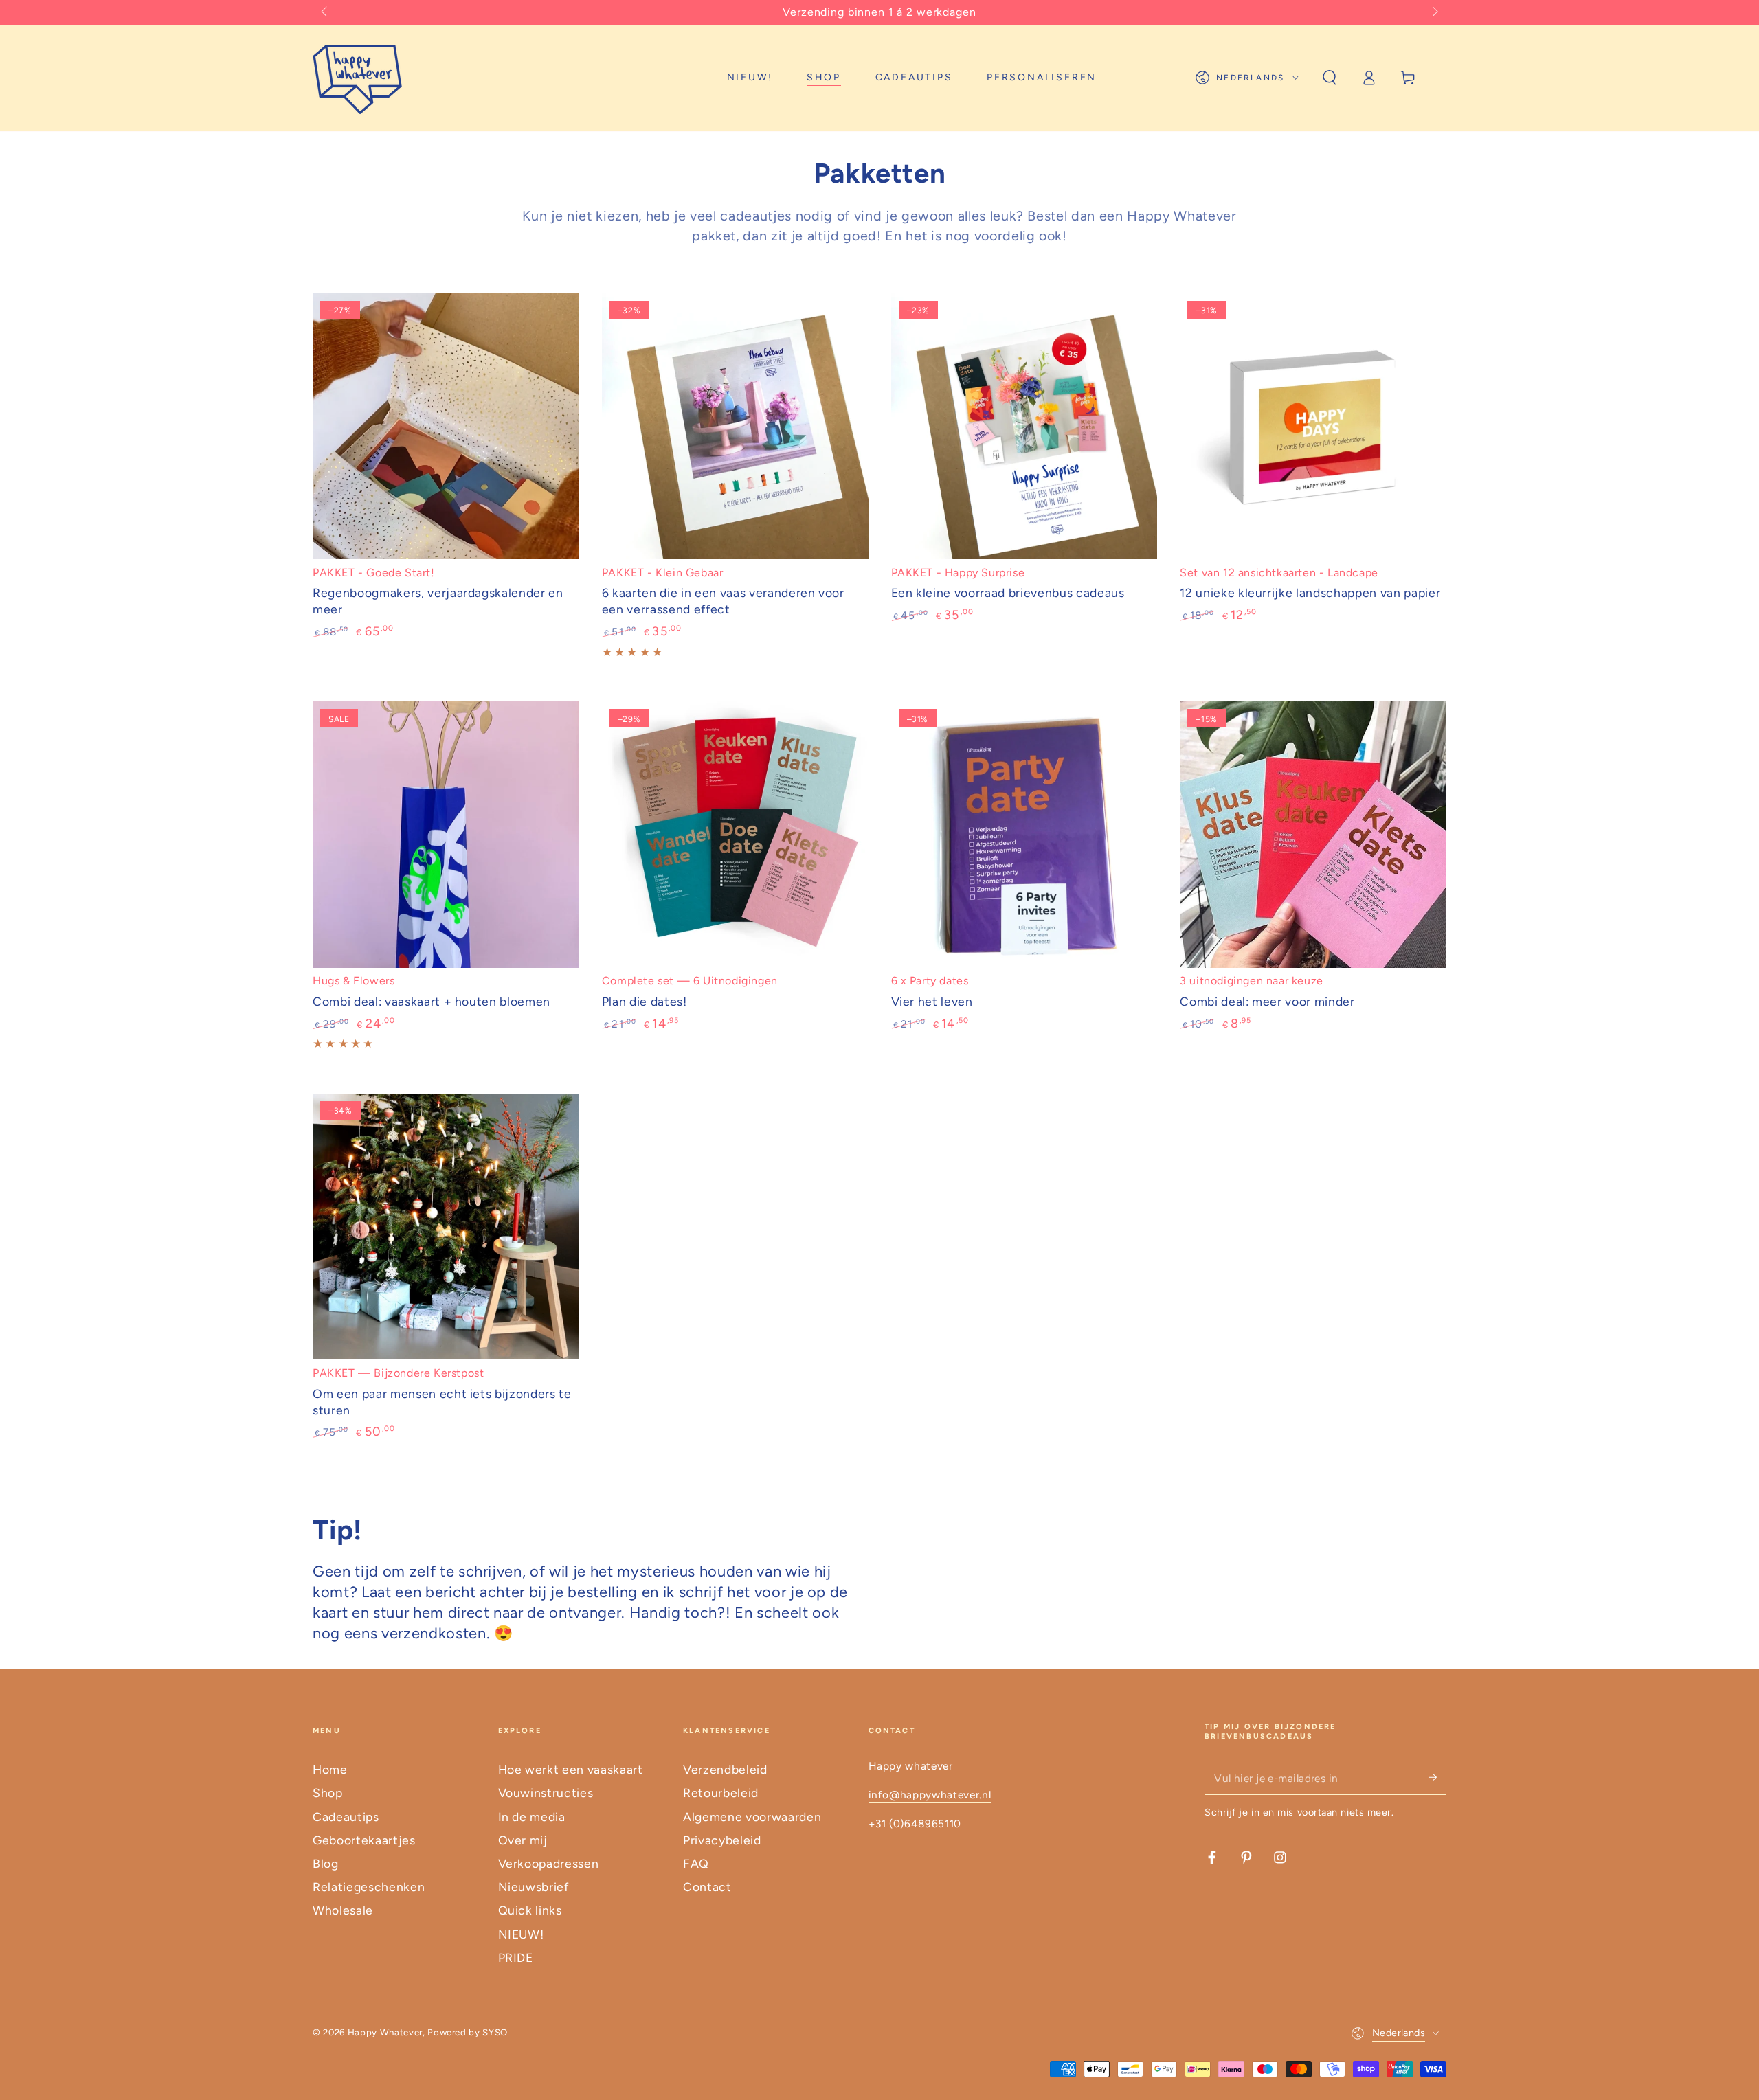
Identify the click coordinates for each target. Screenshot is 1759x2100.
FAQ (696, 1863)
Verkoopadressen (549, 1863)
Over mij (523, 1840)
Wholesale (343, 1910)
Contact (707, 1887)
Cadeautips (346, 1817)
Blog (326, 1863)
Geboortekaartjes (364, 1840)
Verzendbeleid (725, 1769)
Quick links (530, 1910)
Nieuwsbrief (534, 1887)
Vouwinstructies (546, 1793)
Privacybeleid (722, 1840)
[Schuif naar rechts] (1434, 12)
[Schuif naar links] (325, 12)
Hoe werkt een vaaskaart (571, 1769)
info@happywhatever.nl (930, 1795)
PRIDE (516, 1957)
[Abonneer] (1438, 1777)
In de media (532, 1817)
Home (330, 1769)
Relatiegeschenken (369, 1887)
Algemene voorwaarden (752, 1817)
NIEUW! (521, 1934)
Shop (328, 1793)
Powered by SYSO (468, 2032)
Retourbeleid (721, 1793)
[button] (1329, 78)
